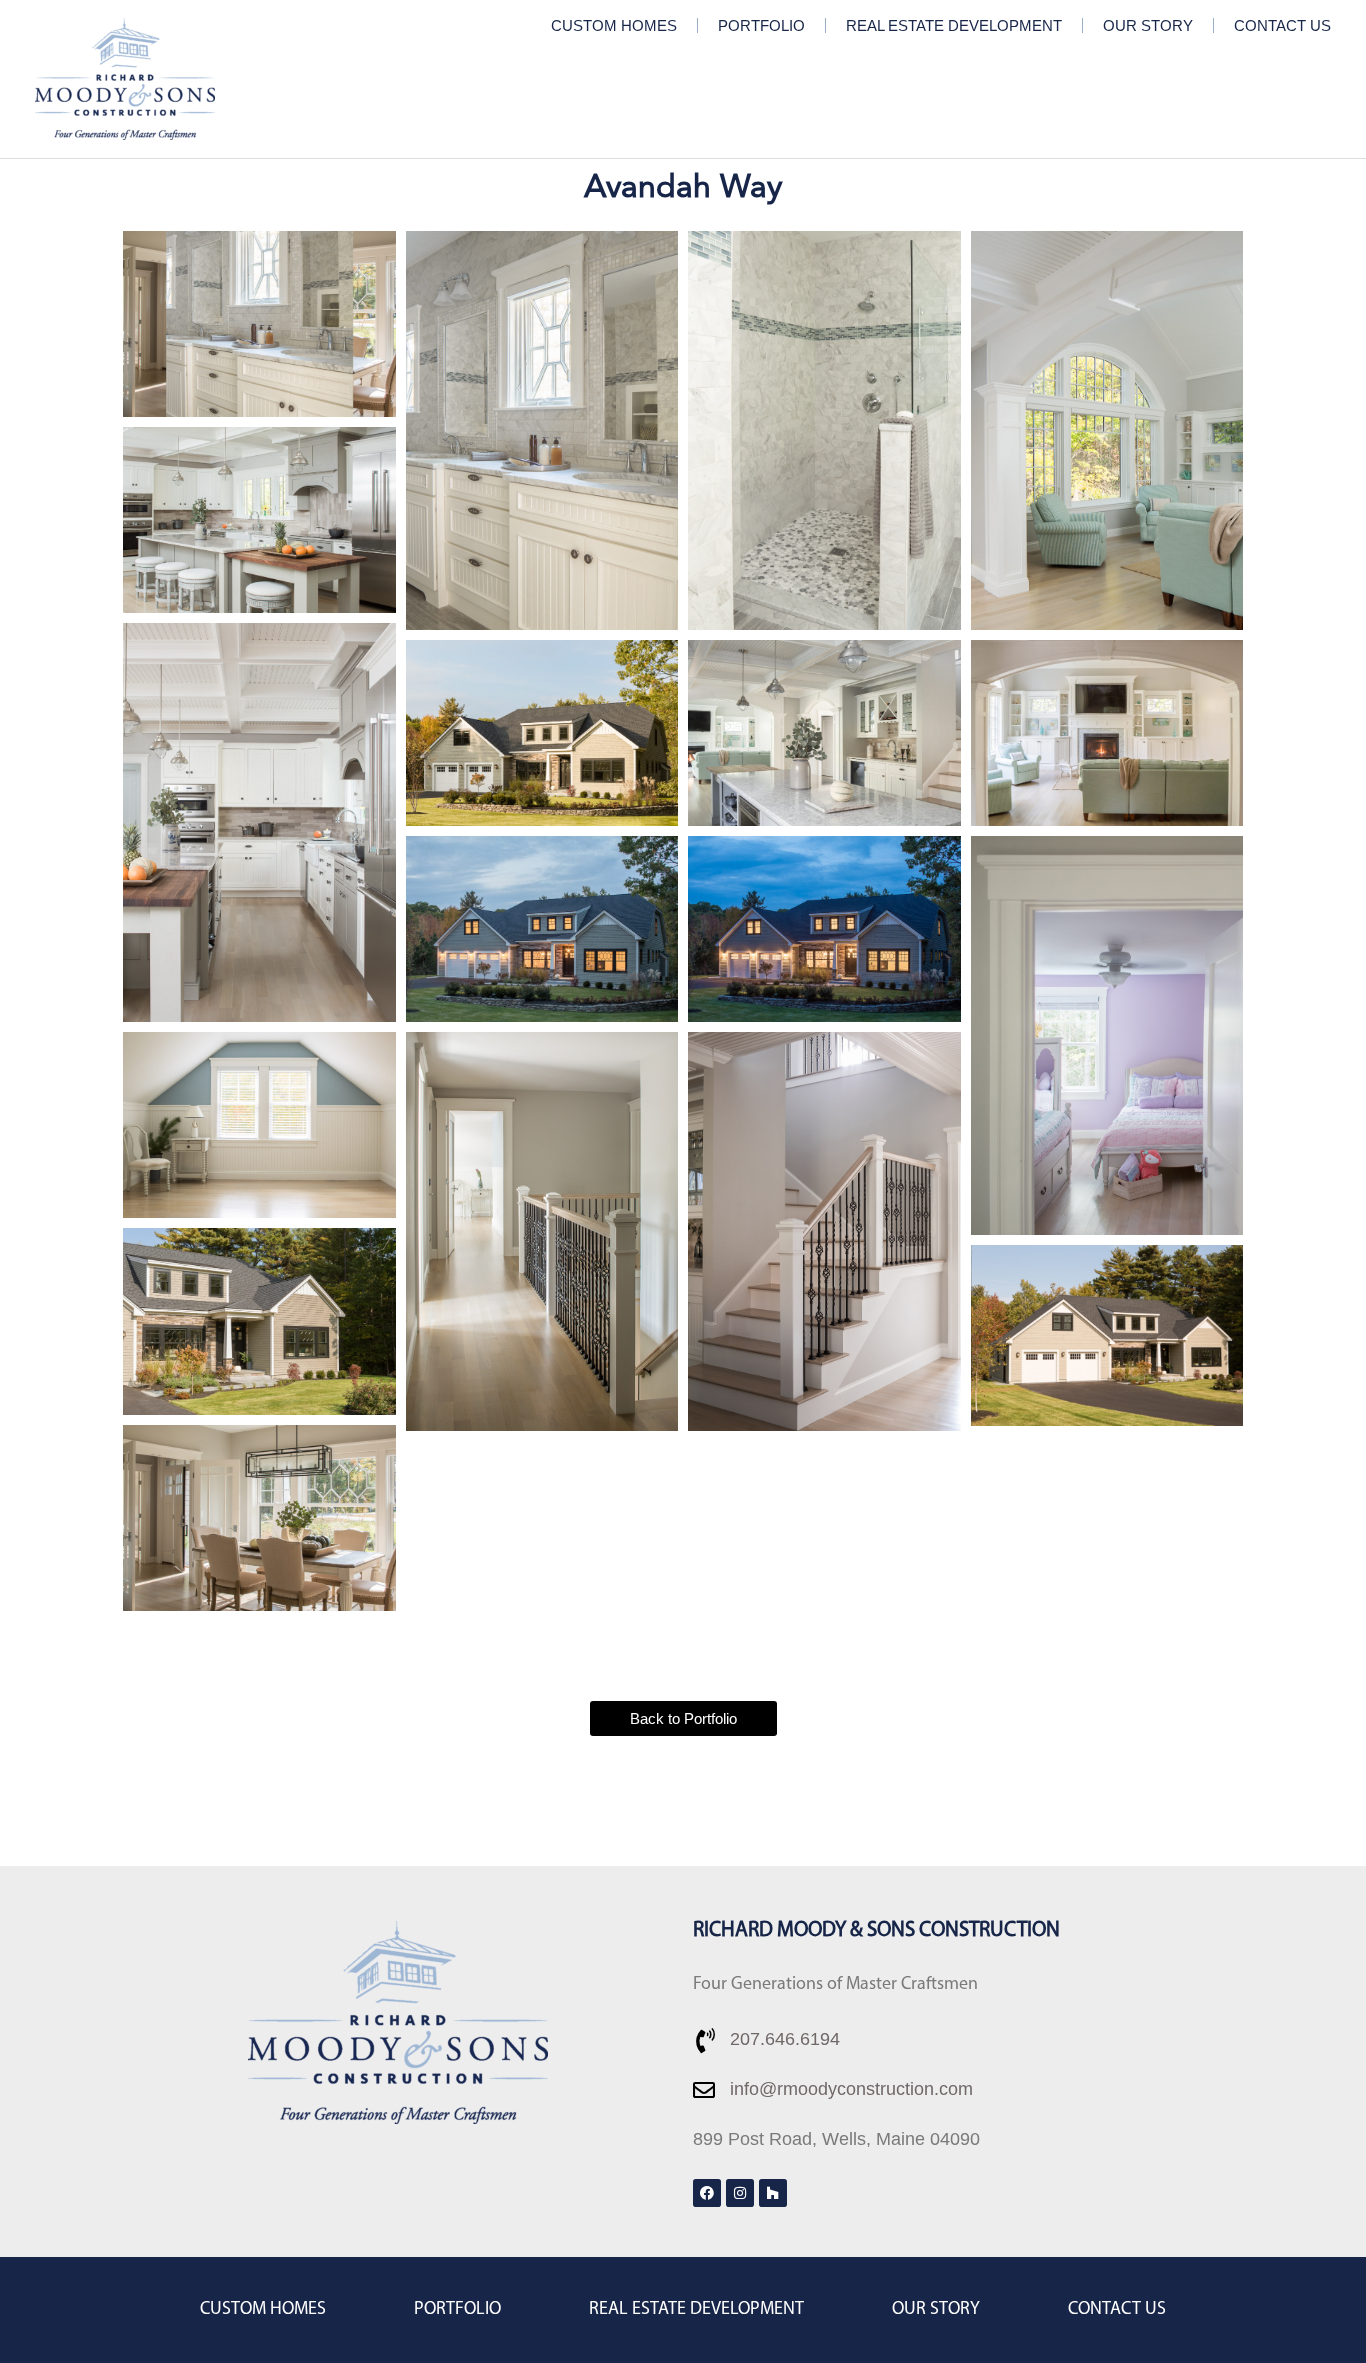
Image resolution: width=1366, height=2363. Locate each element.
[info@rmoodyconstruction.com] (704, 2090)
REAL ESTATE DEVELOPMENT (954, 25)
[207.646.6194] (705, 2040)
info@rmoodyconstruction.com (851, 2089)
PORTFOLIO (761, 25)
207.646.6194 (785, 2039)
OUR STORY (1148, 25)
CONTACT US (1282, 25)
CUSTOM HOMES (614, 25)
